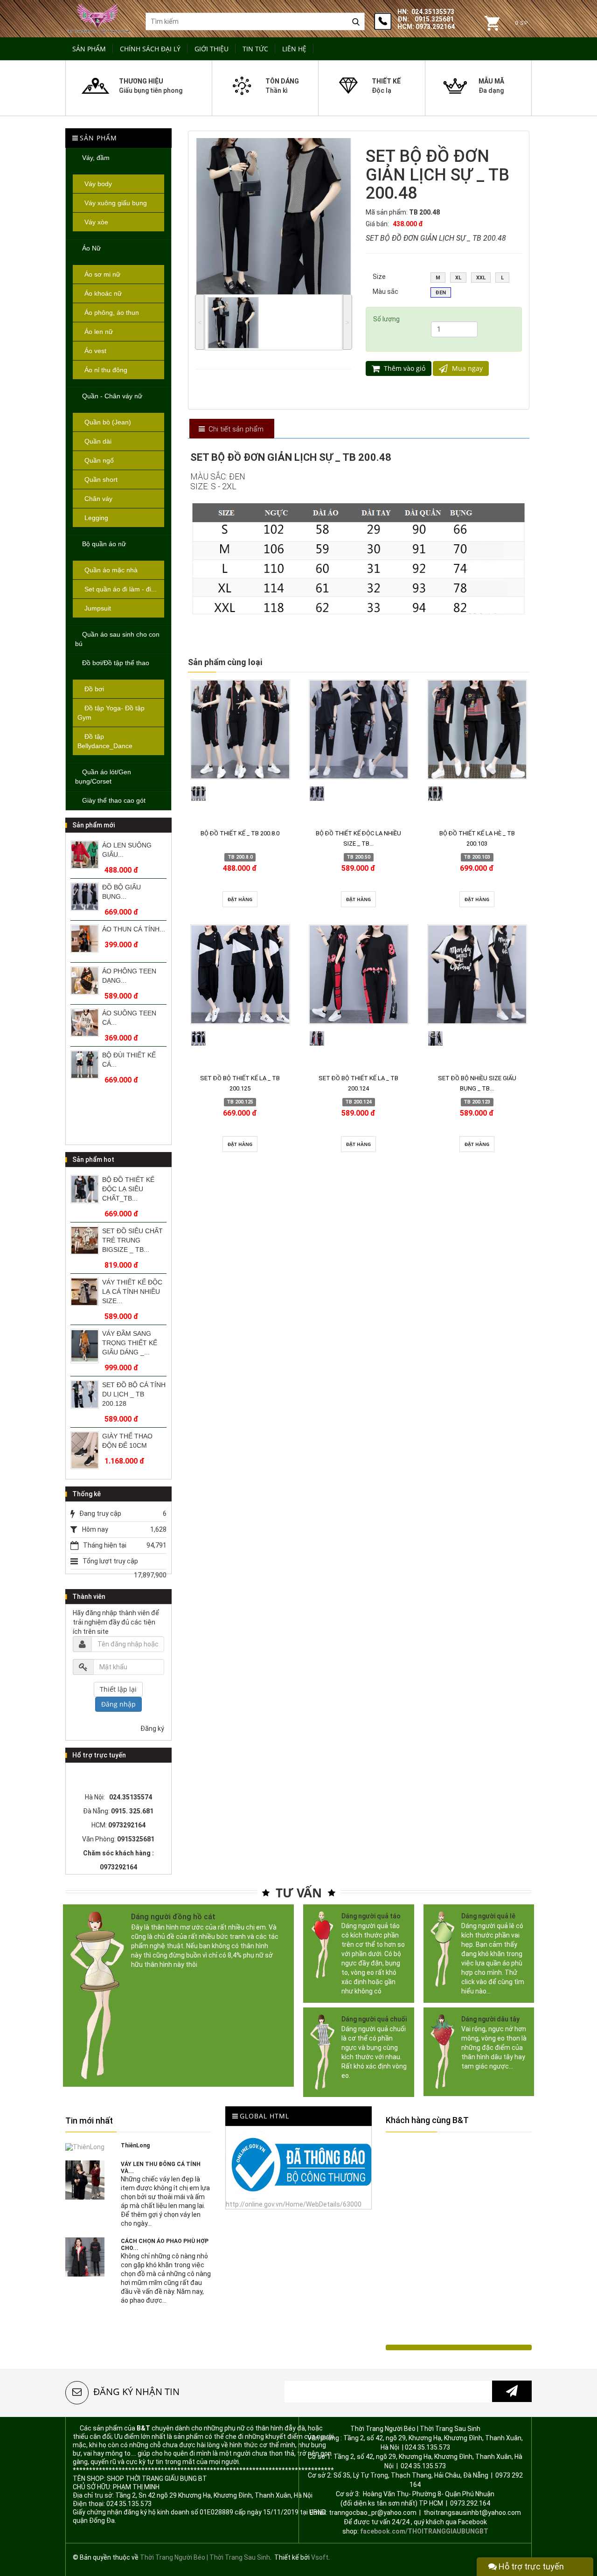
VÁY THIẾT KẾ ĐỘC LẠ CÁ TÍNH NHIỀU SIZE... (132, 1291)
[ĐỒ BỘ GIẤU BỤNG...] (85, 897)
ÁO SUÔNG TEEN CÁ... (129, 1018)
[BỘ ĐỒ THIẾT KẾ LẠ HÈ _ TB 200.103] (477, 729)
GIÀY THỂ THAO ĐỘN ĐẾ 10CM (127, 1441)
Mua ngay (466, 368)
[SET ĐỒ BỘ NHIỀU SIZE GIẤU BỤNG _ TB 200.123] (477, 974)
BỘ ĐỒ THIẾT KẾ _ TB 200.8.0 (240, 833)
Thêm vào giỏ (404, 368)
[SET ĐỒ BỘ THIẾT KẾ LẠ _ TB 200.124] (359, 974)
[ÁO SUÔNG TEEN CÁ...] (85, 1023)
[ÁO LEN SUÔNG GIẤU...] (85, 855)
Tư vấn (299, 1893)
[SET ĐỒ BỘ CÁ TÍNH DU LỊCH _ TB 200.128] (85, 1394)
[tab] (231, 429)
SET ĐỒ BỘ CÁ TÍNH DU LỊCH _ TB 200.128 (134, 1394)
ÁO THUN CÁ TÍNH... (134, 929)
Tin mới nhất (89, 2121)
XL (458, 278)
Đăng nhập (118, 1704)
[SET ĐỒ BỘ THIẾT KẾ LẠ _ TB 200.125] (240, 974)
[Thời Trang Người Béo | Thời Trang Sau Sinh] (98, 17)
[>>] (512, 2391)
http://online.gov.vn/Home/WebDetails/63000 (294, 2204)
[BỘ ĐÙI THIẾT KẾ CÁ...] (85, 1065)
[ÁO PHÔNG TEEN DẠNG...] (85, 981)
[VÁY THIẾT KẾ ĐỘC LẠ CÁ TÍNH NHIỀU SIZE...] (85, 1292)
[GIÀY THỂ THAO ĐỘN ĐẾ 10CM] (85, 1450)
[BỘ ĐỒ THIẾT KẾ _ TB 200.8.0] (240, 729)
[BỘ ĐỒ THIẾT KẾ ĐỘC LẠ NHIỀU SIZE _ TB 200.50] (359, 729)
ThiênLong (135, 2146)
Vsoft (320, 2557)
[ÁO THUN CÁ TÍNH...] (85, 939)
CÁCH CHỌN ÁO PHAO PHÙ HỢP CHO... (165, 2245)
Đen (441, 293)
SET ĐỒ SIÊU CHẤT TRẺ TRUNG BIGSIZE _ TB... (132, 1240)
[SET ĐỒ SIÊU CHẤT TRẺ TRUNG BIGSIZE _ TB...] (85, 1240)
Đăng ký (152, 1729)
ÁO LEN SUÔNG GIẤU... (127, 850)
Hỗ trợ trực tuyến (530, 2566)
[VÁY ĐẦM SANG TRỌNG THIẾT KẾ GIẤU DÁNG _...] (85, 1346)
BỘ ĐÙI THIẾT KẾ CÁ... (129, 1060)
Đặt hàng (240, 899)
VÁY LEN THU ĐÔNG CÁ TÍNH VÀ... (161, 2168)
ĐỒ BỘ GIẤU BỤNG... (121, 892)
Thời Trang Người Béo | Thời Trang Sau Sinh (205, 2557)
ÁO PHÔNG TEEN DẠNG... (129, 976)
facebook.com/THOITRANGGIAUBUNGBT (424, 2531)
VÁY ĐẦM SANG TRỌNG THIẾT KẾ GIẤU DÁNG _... (130, 1343)
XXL (481, 278)
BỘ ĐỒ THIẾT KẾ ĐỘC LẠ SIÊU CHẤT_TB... (128, 1189)
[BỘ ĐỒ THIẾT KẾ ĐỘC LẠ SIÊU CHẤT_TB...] (85, 1189)
